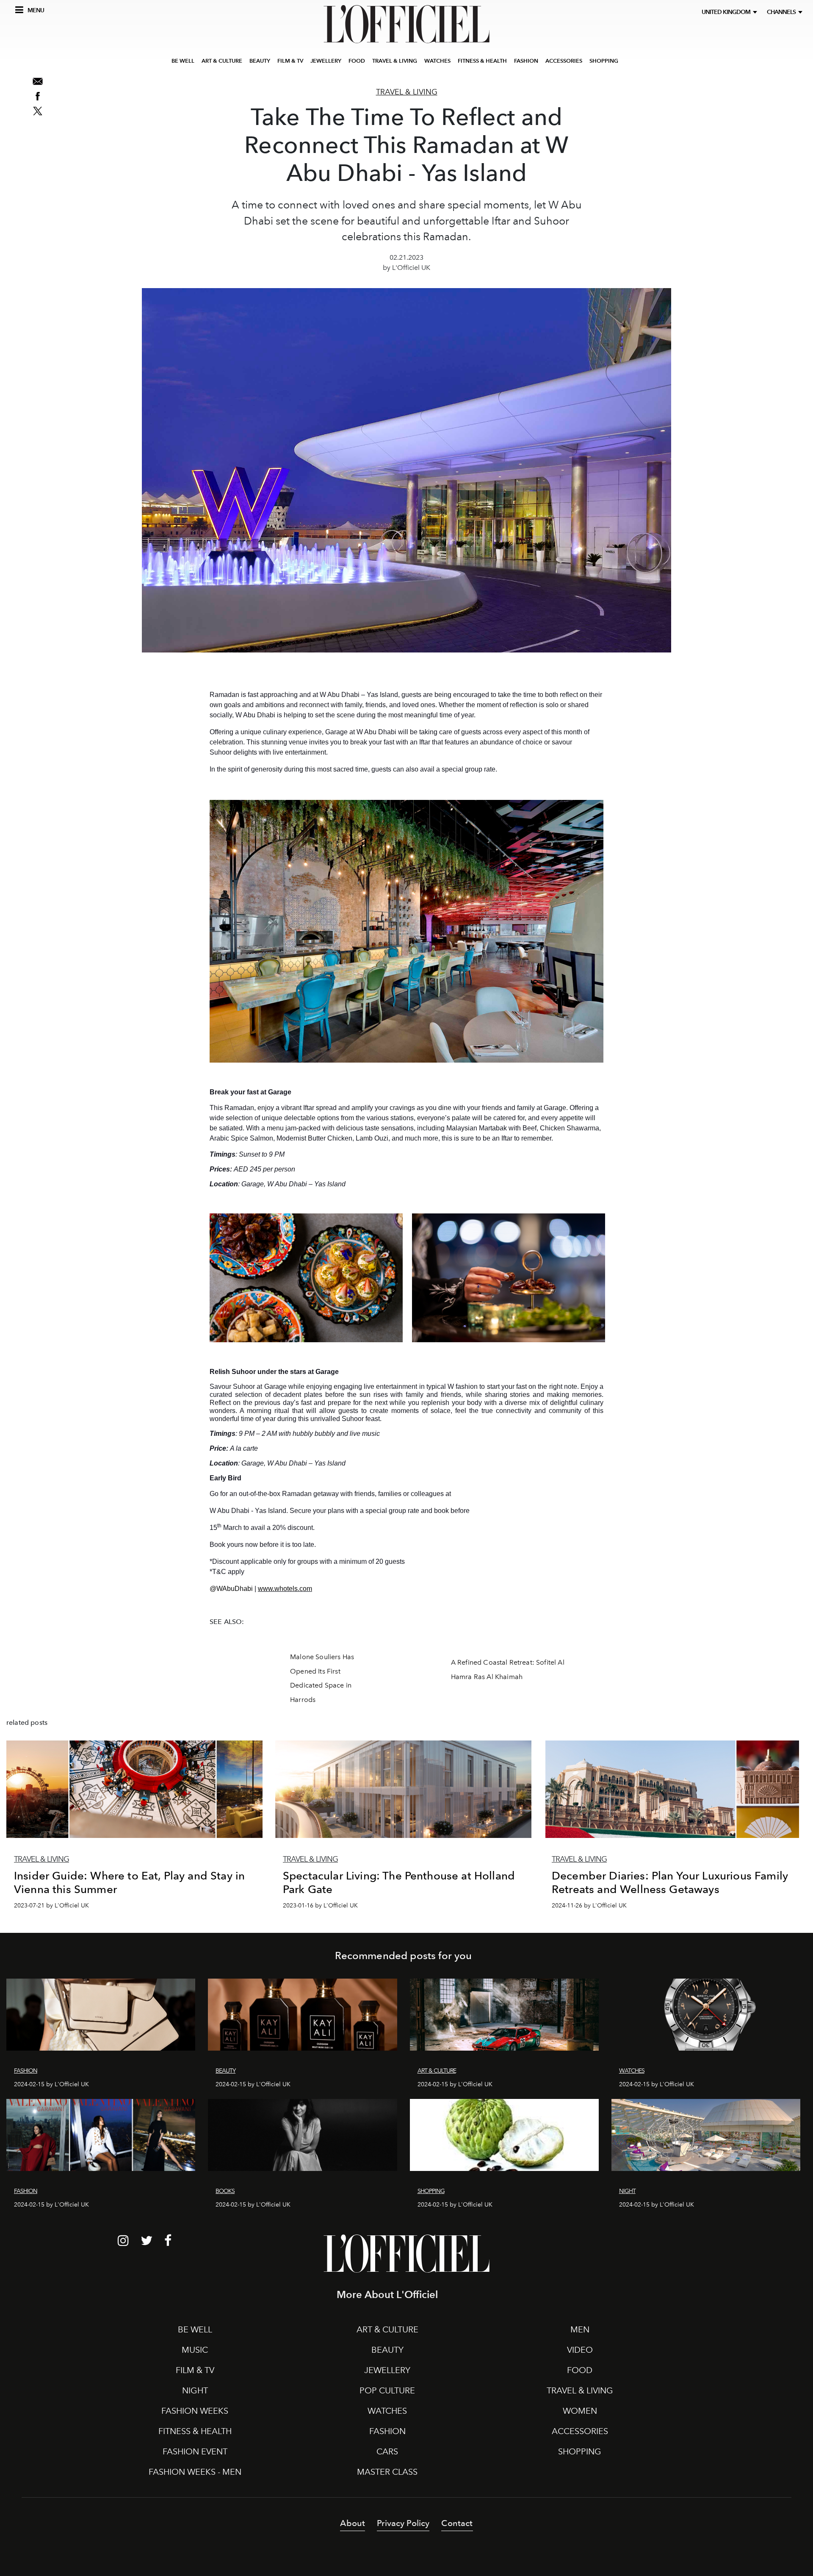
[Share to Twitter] (38, 111)
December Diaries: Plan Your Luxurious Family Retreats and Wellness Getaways (670, 1882)
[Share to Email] (38, 81)
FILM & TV (290, 61)
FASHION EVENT (195, 2451)
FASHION (526, 61)
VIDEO (580, 2350)
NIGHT (195, 2390)
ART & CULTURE (222, 61)
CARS (387, 2451)
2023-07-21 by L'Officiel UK (51, 1906)
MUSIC (195, 2350)
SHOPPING (604, 61)
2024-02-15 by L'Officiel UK (51, 2084)
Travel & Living (407, 92)
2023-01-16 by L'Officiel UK (320, 1906)
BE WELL (183, 61)
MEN (580, 2329)
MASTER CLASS (387, 2472)
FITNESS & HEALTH (482, 61)
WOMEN (580, 2411)
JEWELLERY (326, 61)
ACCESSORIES (564, 61)
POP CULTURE (387, 2390)
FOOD (357, 61)
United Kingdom (727, 12)
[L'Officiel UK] (406, 24)
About (353, 2523)
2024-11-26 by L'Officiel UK (589, 1906)
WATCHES (437, 61)
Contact (457, 2523)
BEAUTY (260, 61)
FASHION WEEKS (195, 2411)
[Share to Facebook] (38, 96)
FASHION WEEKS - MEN (195, 2472)
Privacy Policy (403, 2523)
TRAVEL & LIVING (395, 61)
